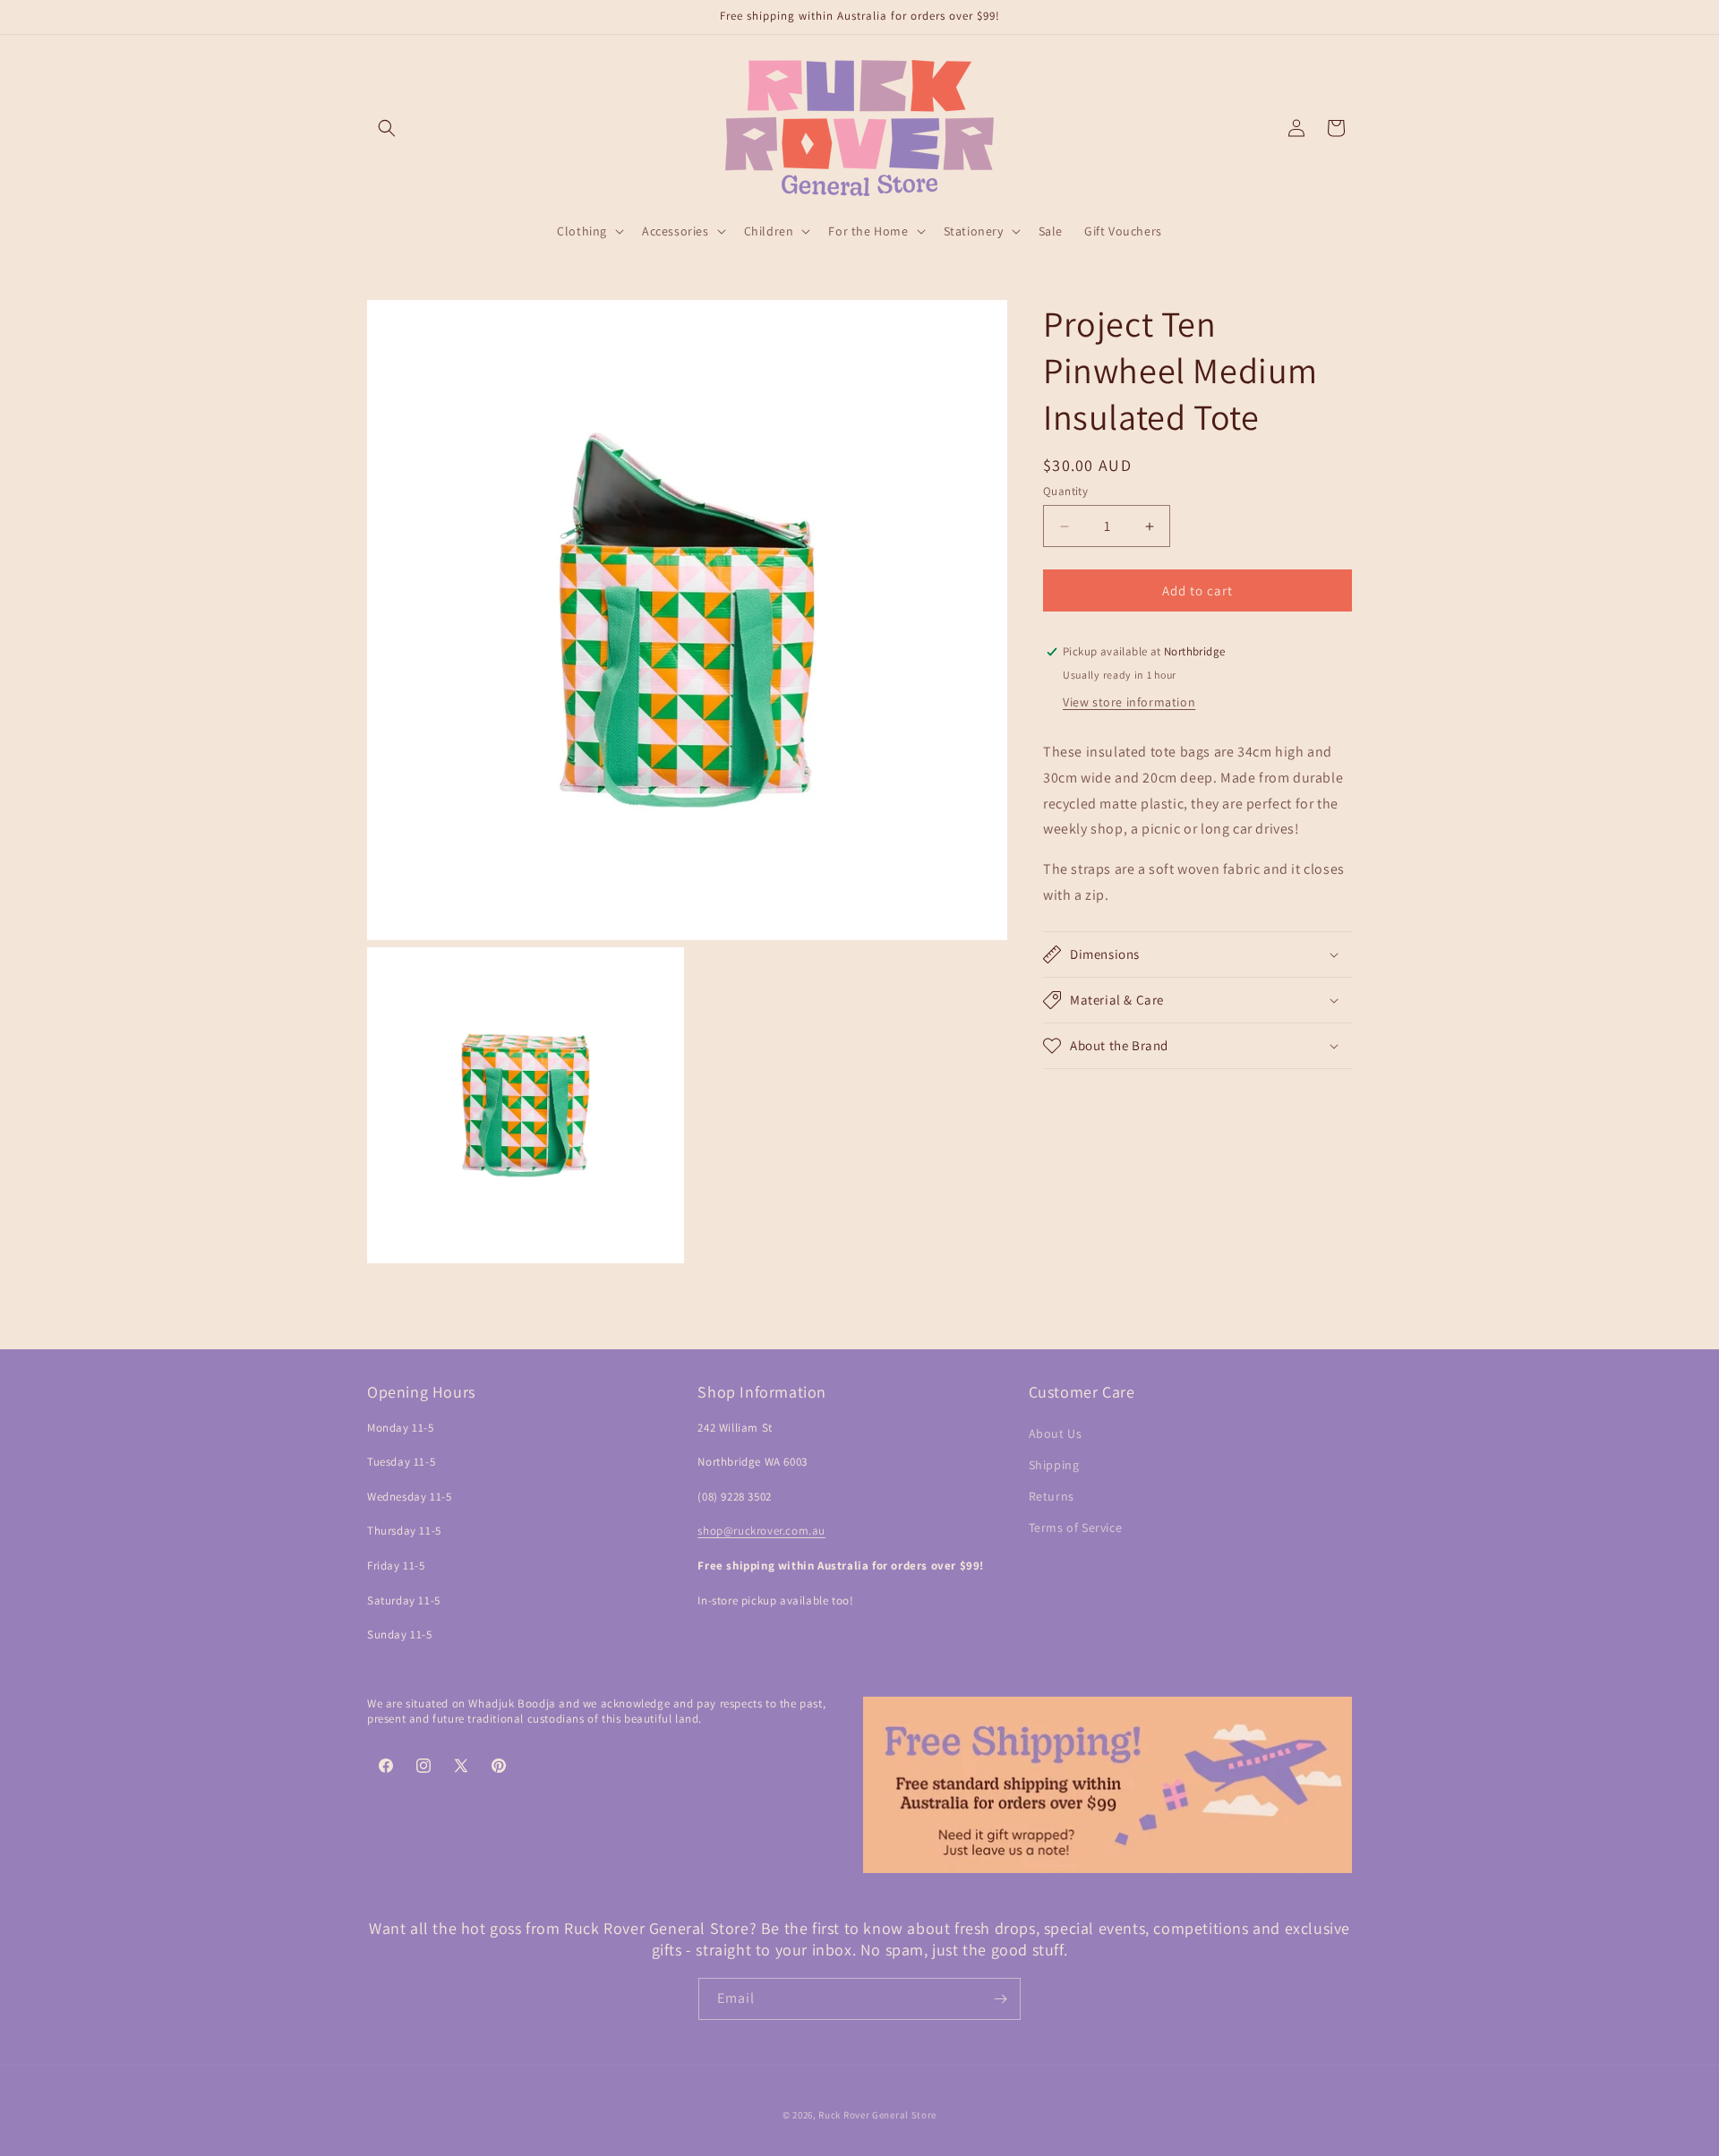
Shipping (1054, 1465)
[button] (387, 128)
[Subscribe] (1000, 1999)
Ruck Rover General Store (877, 2115)
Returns (1052, 1496)
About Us (1056, 1433)
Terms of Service (1076, 1527)
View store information (1129, 702)
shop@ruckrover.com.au (761, 1531)
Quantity (1065, 491)
